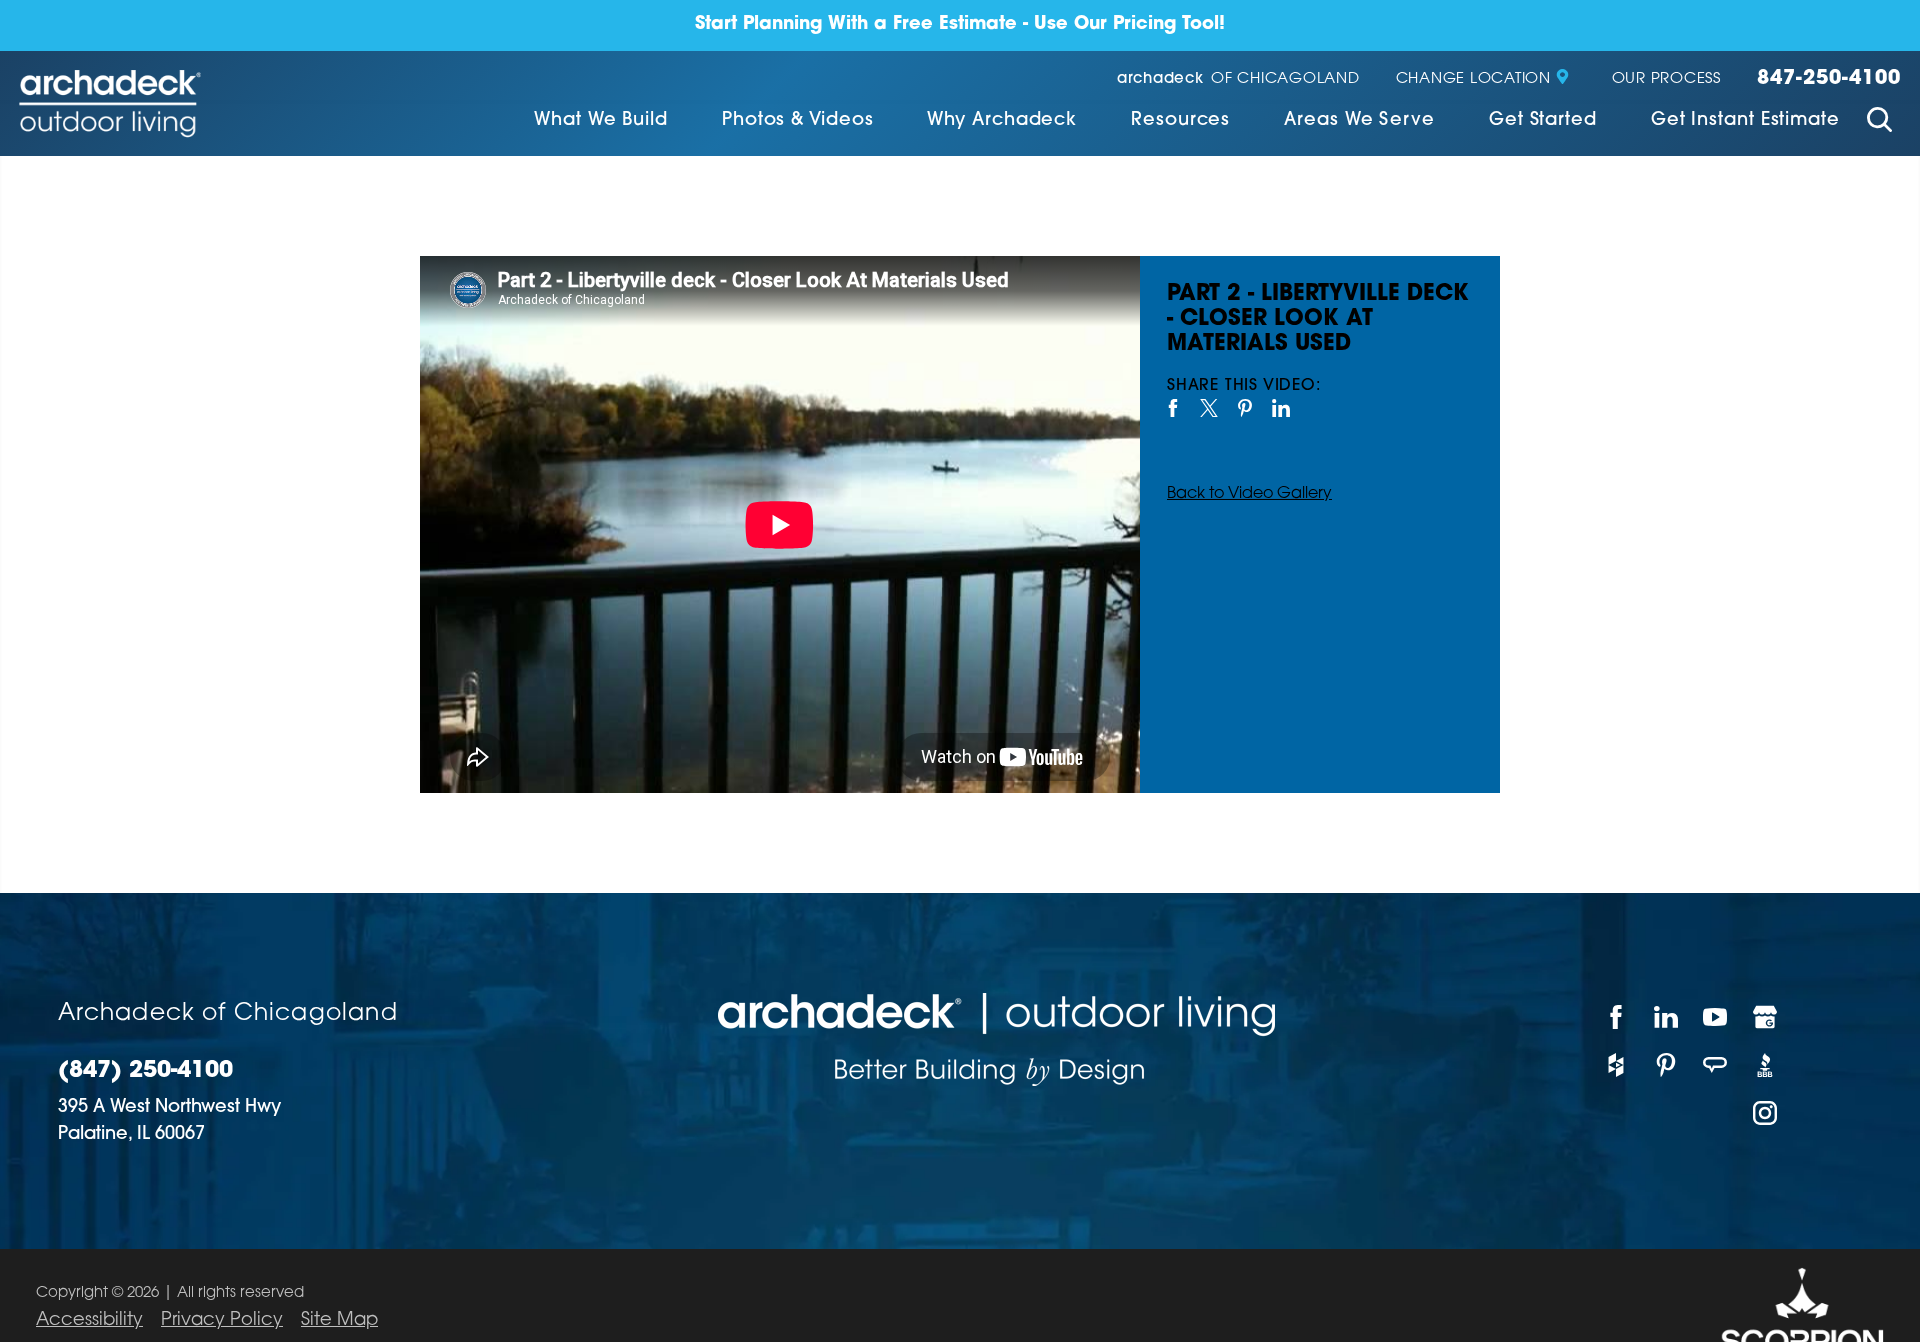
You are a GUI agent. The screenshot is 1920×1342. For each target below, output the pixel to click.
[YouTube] (1716, 1017)
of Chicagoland (1238, 79)
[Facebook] (1617, 1017)
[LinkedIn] (1667, 1017)
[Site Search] (1879, 122)
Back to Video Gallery (1249, 494)
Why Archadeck (1002, 121)
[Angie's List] (1716, 1065)
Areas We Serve (1359, 121)
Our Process (1666, 79)
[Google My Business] (1766, 1017)
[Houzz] (1617, 1065)
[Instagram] (1766, 1113)
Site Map (339, 1321)
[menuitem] (601, 122)
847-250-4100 (1829, 79)
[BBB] (1766, 1065)
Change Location (1473, 79)
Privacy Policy (222, 1321)
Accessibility (89, 1321)
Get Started (1543, 121)
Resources (1180, 121)
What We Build (601, 121)
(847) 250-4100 (145, 1071)
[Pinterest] (1667, 1065)
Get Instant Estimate (1745, 121)
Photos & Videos (798, 121)
